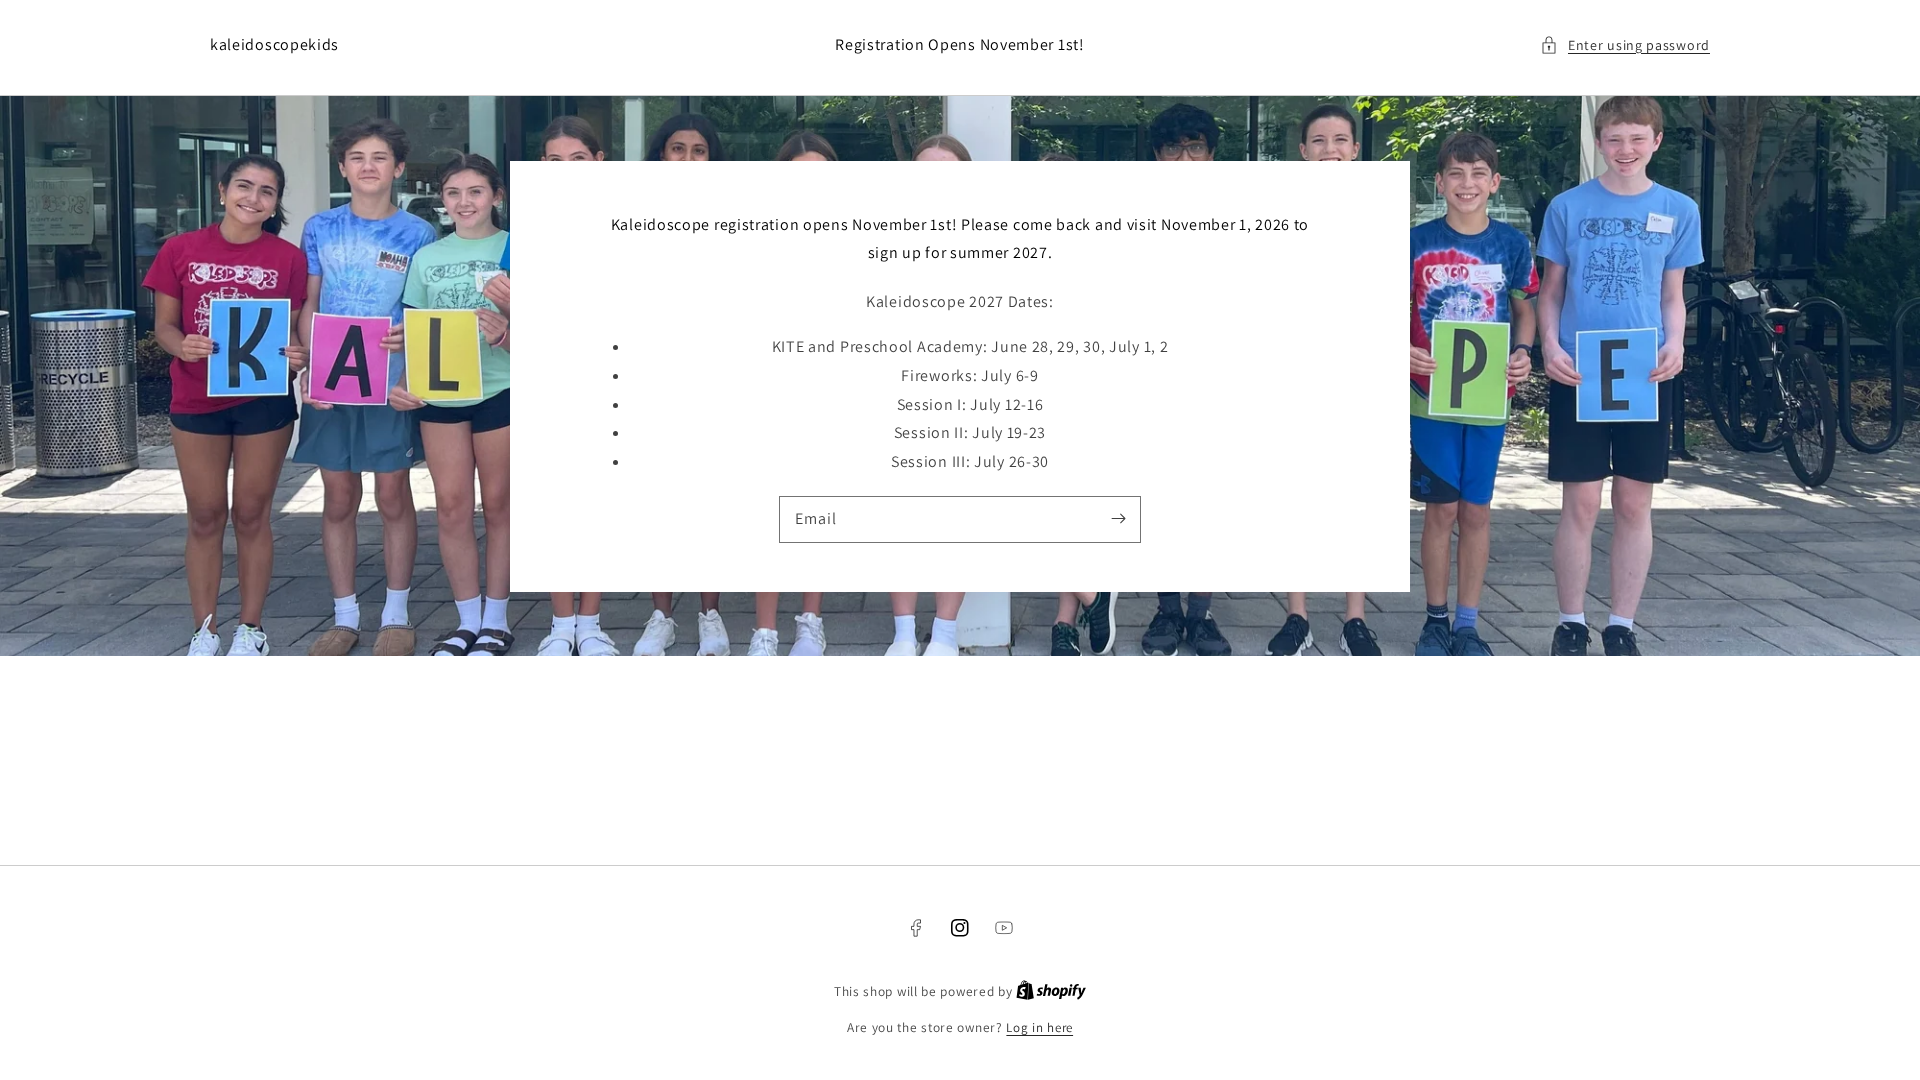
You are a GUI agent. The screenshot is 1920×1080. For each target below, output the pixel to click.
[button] (1625, 45)
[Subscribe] (1118, 519)
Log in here (1039, 1027)
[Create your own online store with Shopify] (1051, 991)
